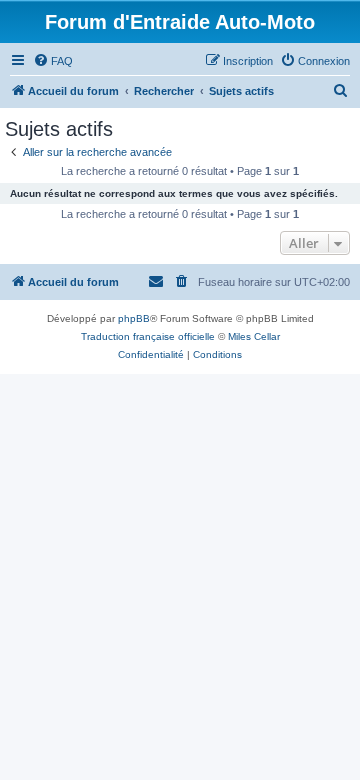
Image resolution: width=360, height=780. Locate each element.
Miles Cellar (254, 336)
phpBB (134, 318)
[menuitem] (53, 61)
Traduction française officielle (148, 336)
